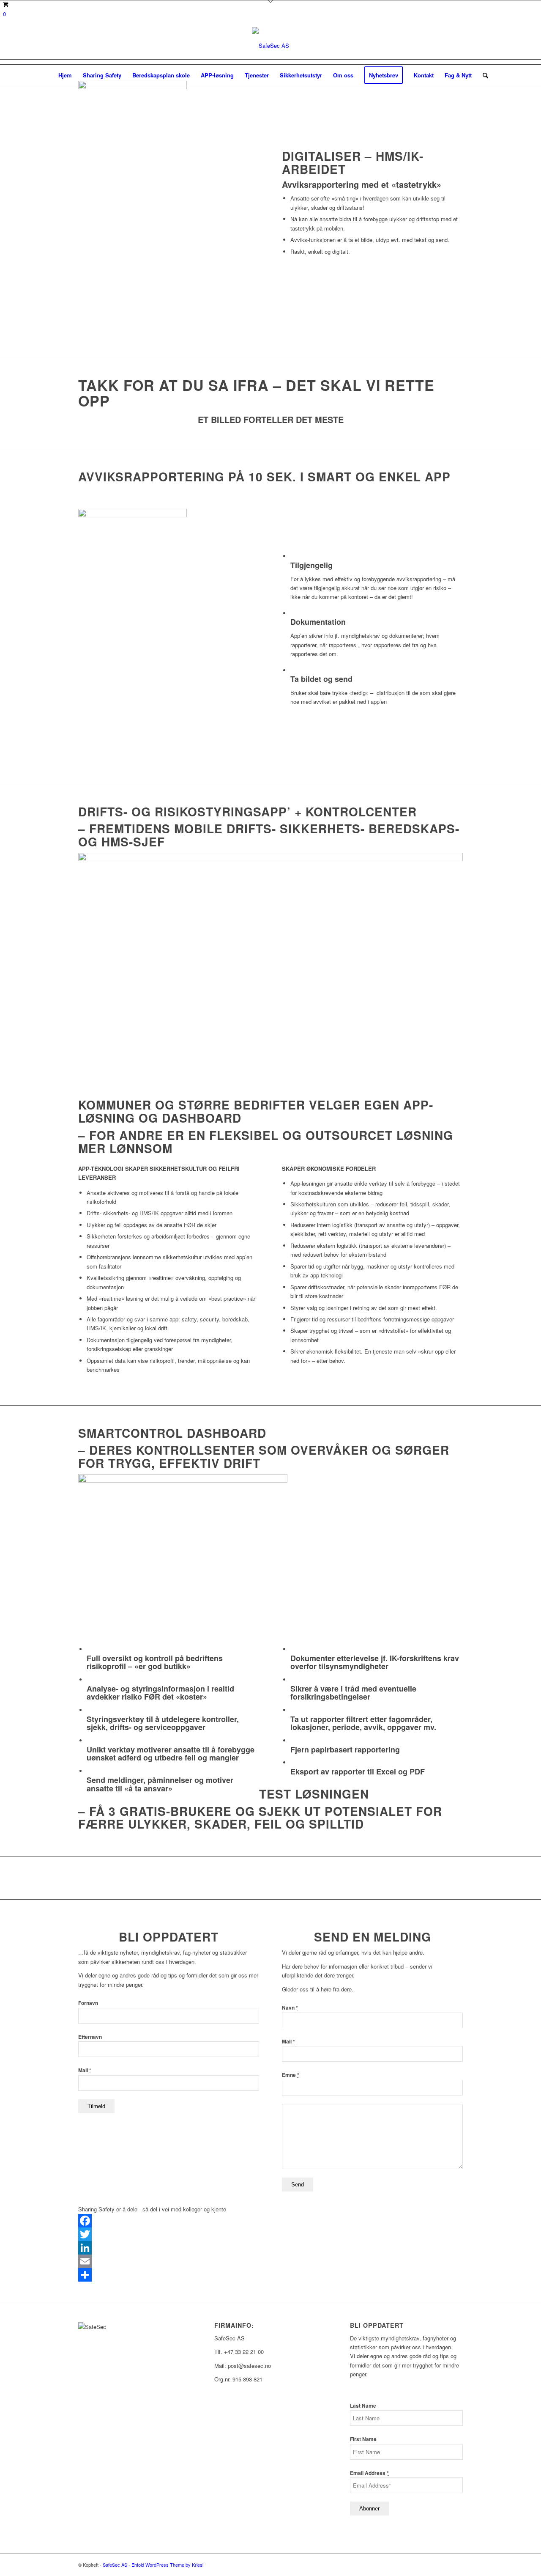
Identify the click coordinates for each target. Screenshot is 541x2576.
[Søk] (483, 75)
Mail (85, 2070)
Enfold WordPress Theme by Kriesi (167, 2565)
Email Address (369, 2473)
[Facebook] (270, 2221)
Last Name (363, 2406)
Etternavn (90, 2037)
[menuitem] (65, 75)
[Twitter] (270, 2234)
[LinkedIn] (270, 2248)
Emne (291, 2075)
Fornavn (88, 2003)
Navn (290, 2008)
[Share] (270, 2275)
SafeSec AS (115, 2565)
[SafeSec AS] (270, 46)
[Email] (270, 2261)
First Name (363, 2439)
